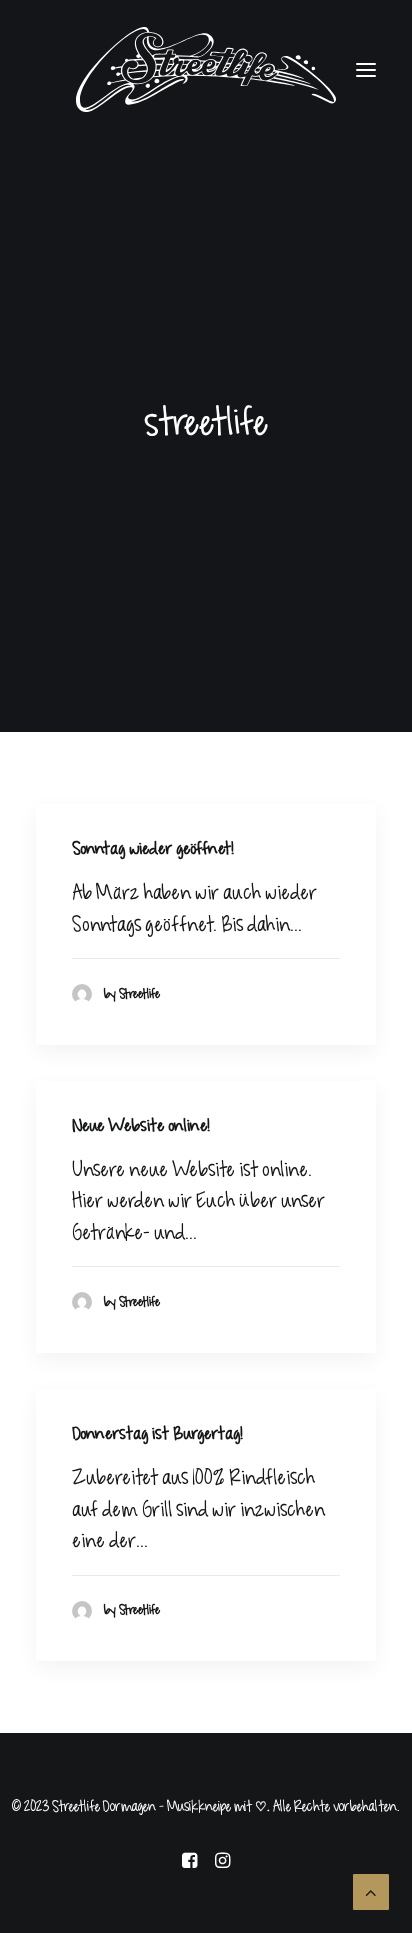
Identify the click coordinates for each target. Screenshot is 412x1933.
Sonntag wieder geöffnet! (153, 849)
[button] (366, 69)
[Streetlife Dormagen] (205, 69)
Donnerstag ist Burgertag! (157, 1434)
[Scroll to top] (371, 1890)
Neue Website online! (141, 1126)
